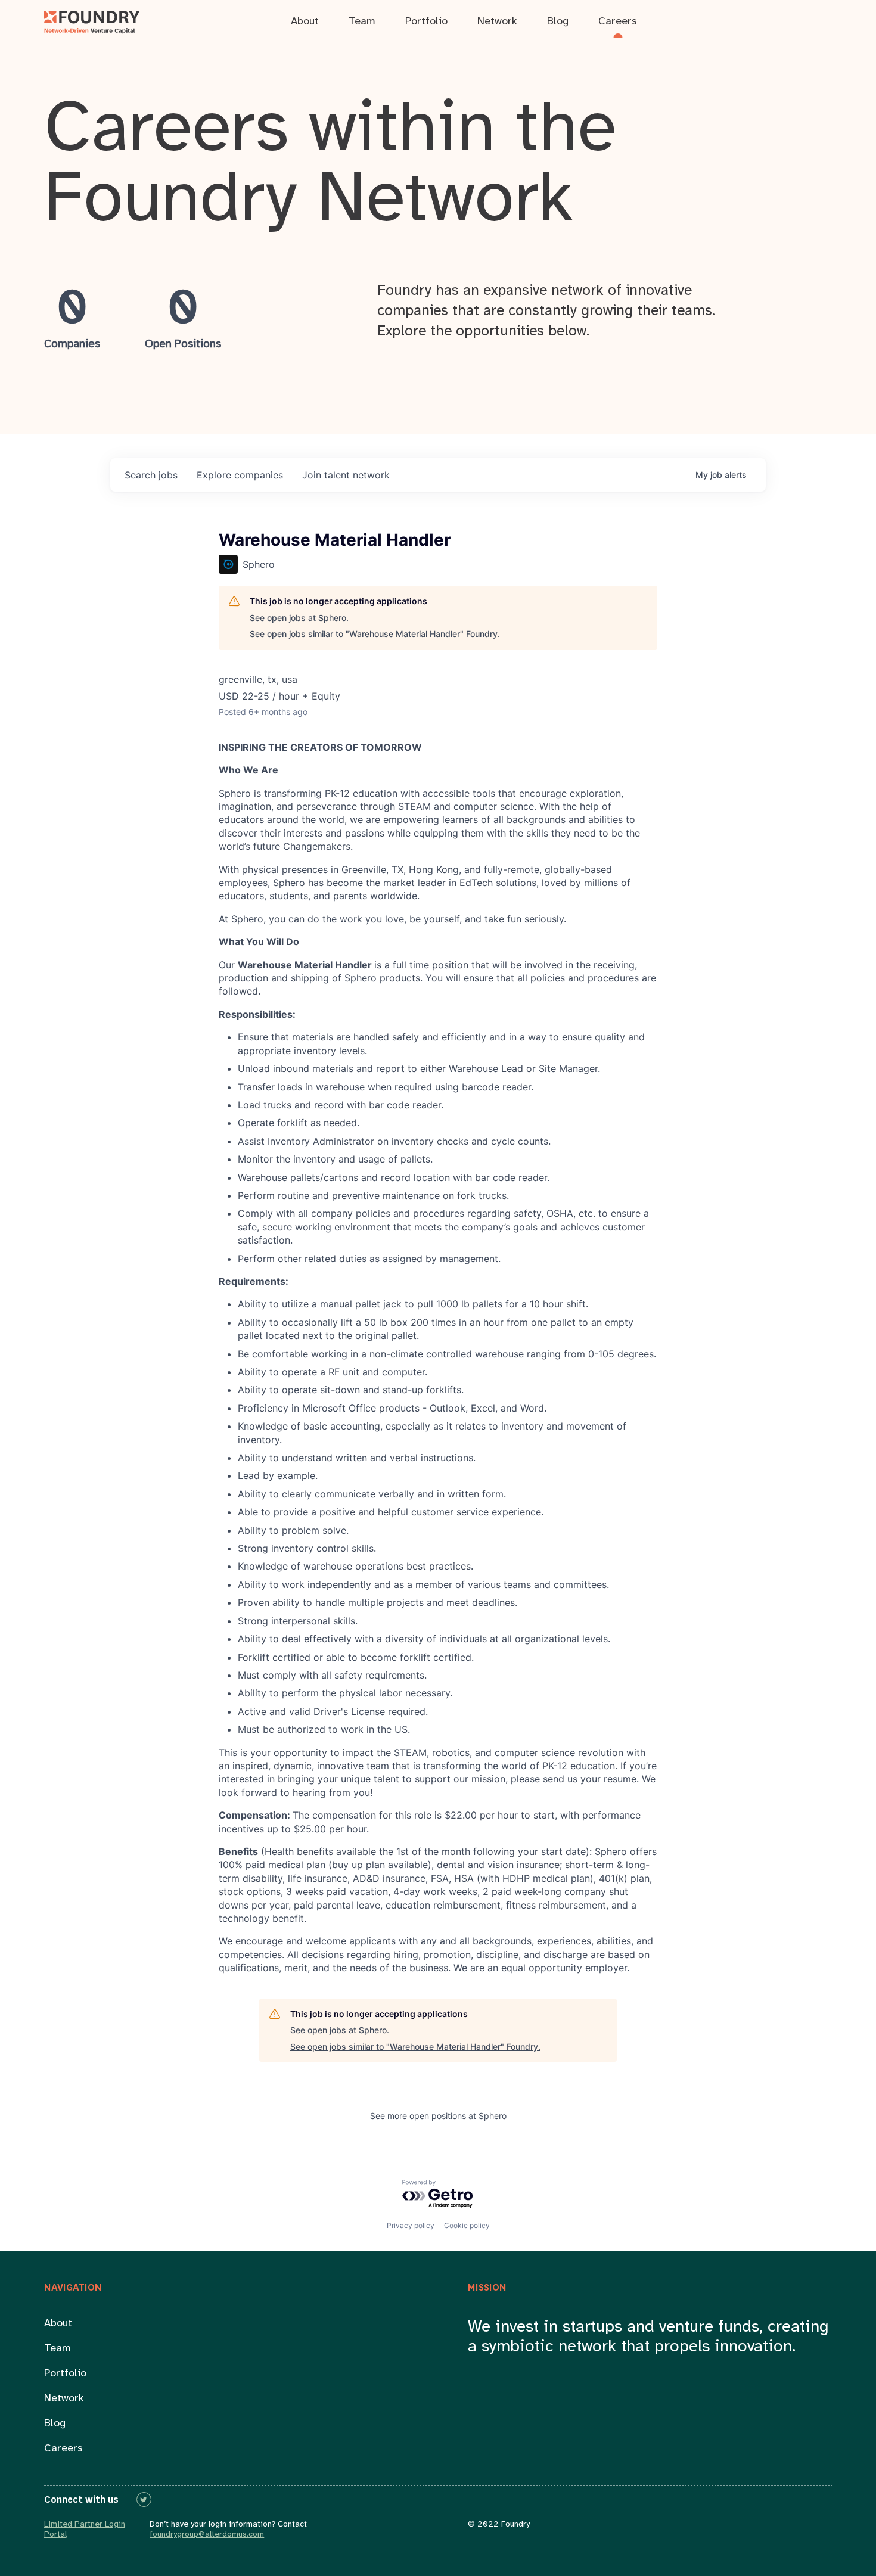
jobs (151, 475)
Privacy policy (411, 2225)
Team (58, 2349)
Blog (55, 2424)
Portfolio (65, 2374)
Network (64, 2399)
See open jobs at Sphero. (299, 618)
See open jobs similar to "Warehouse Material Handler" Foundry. (375, 634)
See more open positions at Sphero (438, 2116)
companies (240, 475)
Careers (63, 2449)
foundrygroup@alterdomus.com (207, 2535)
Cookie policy (467, 2225)
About (58, 2324)
